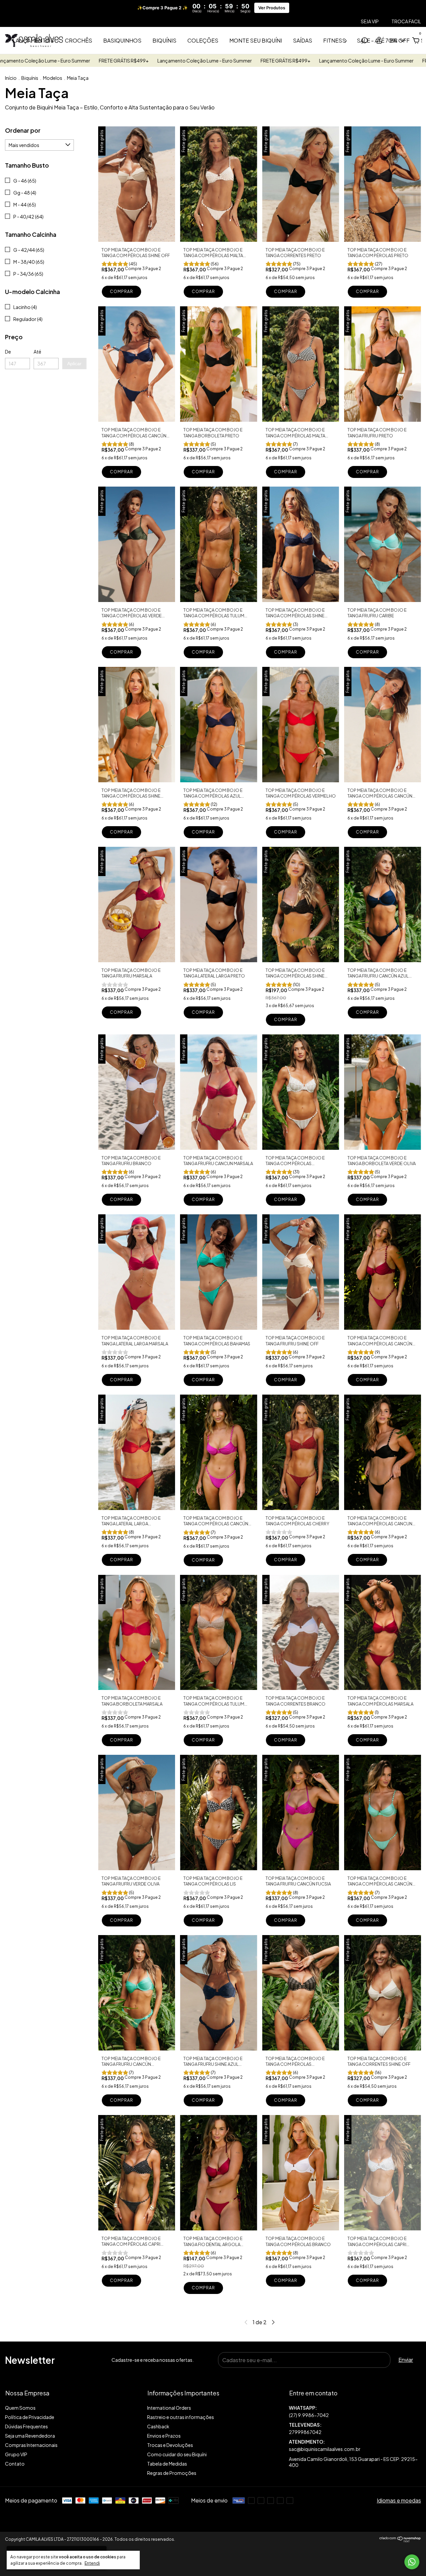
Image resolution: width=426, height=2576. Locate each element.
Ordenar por (23, 130)
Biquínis (164, 40)
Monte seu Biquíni (256, 40)
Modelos (53, 78)
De (8, 352)
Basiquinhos (122, 40)
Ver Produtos (272, 8)
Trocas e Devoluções (170, 2445)
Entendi (92, 2563)
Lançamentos (33, 40)
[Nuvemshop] (400, 2540)
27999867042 (305, 2432)
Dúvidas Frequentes (26, 2426)
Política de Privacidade (30, 2417)
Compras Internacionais (31, 2445)
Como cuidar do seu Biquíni (177, 2454)
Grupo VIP (16, 2454)
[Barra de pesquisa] (364, 41)
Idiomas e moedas (399, 2500)
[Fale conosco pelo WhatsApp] (412, 2562)
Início (11, 78)
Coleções (203, 40)
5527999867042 (355, 2412)
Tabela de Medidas (167, 2464)
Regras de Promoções (172, 2473)
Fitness (334, 40)
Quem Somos (20, 2408)
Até (37, 352)
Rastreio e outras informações (181, 2417)
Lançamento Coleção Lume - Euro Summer (58, 61)
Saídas (303, 40)
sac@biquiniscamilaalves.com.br (325, 2449)
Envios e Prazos (164, 2436)
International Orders (169, 2408)
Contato (15, 2464)
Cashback (158, 2426)
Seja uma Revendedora (30, 2436)
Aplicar (74, 364)
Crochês (79, 40)
